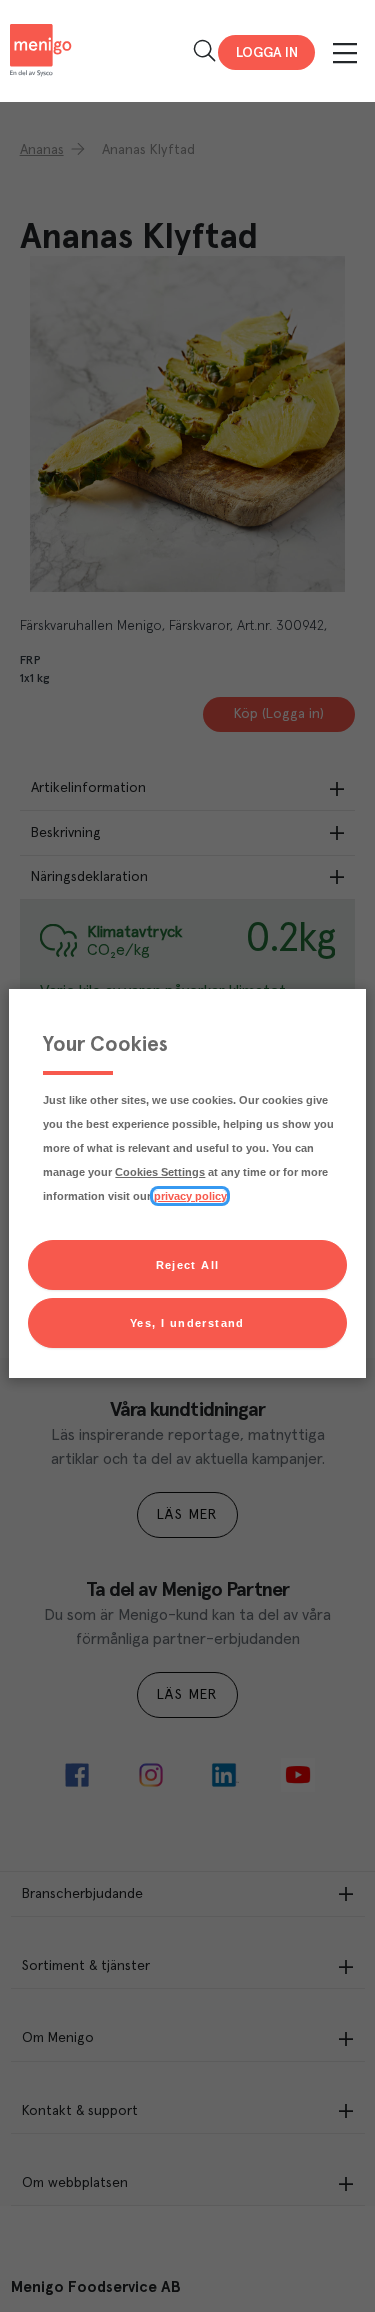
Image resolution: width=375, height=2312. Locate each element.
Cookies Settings (160, 1172)
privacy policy (190, 1196)
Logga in (267, 53)
